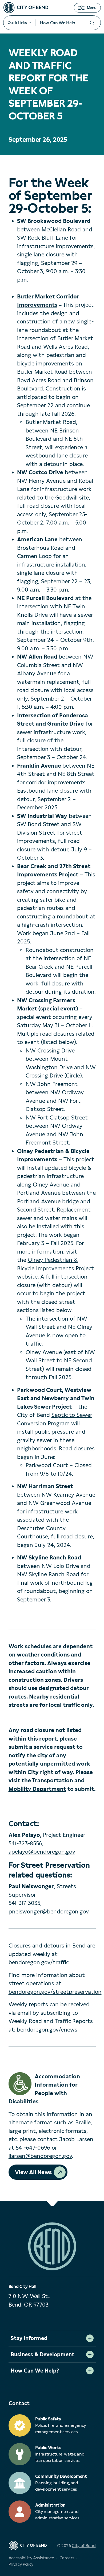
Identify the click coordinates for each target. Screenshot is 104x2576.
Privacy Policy (21, 2564)
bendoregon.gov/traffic (39, 1962)
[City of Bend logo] (26, 8)
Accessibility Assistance (31, 2558)
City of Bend (84, 2546)
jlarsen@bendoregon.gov (40, 2156)
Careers (67, 2558)
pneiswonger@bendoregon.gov (49, 1911)
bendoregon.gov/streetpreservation (55, 1992)
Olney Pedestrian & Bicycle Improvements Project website (55, 1268)
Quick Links (17, 23)
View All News (33, 2172)
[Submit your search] (92, 23)
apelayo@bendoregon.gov (42, 1852)
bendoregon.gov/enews (47, 2030)
